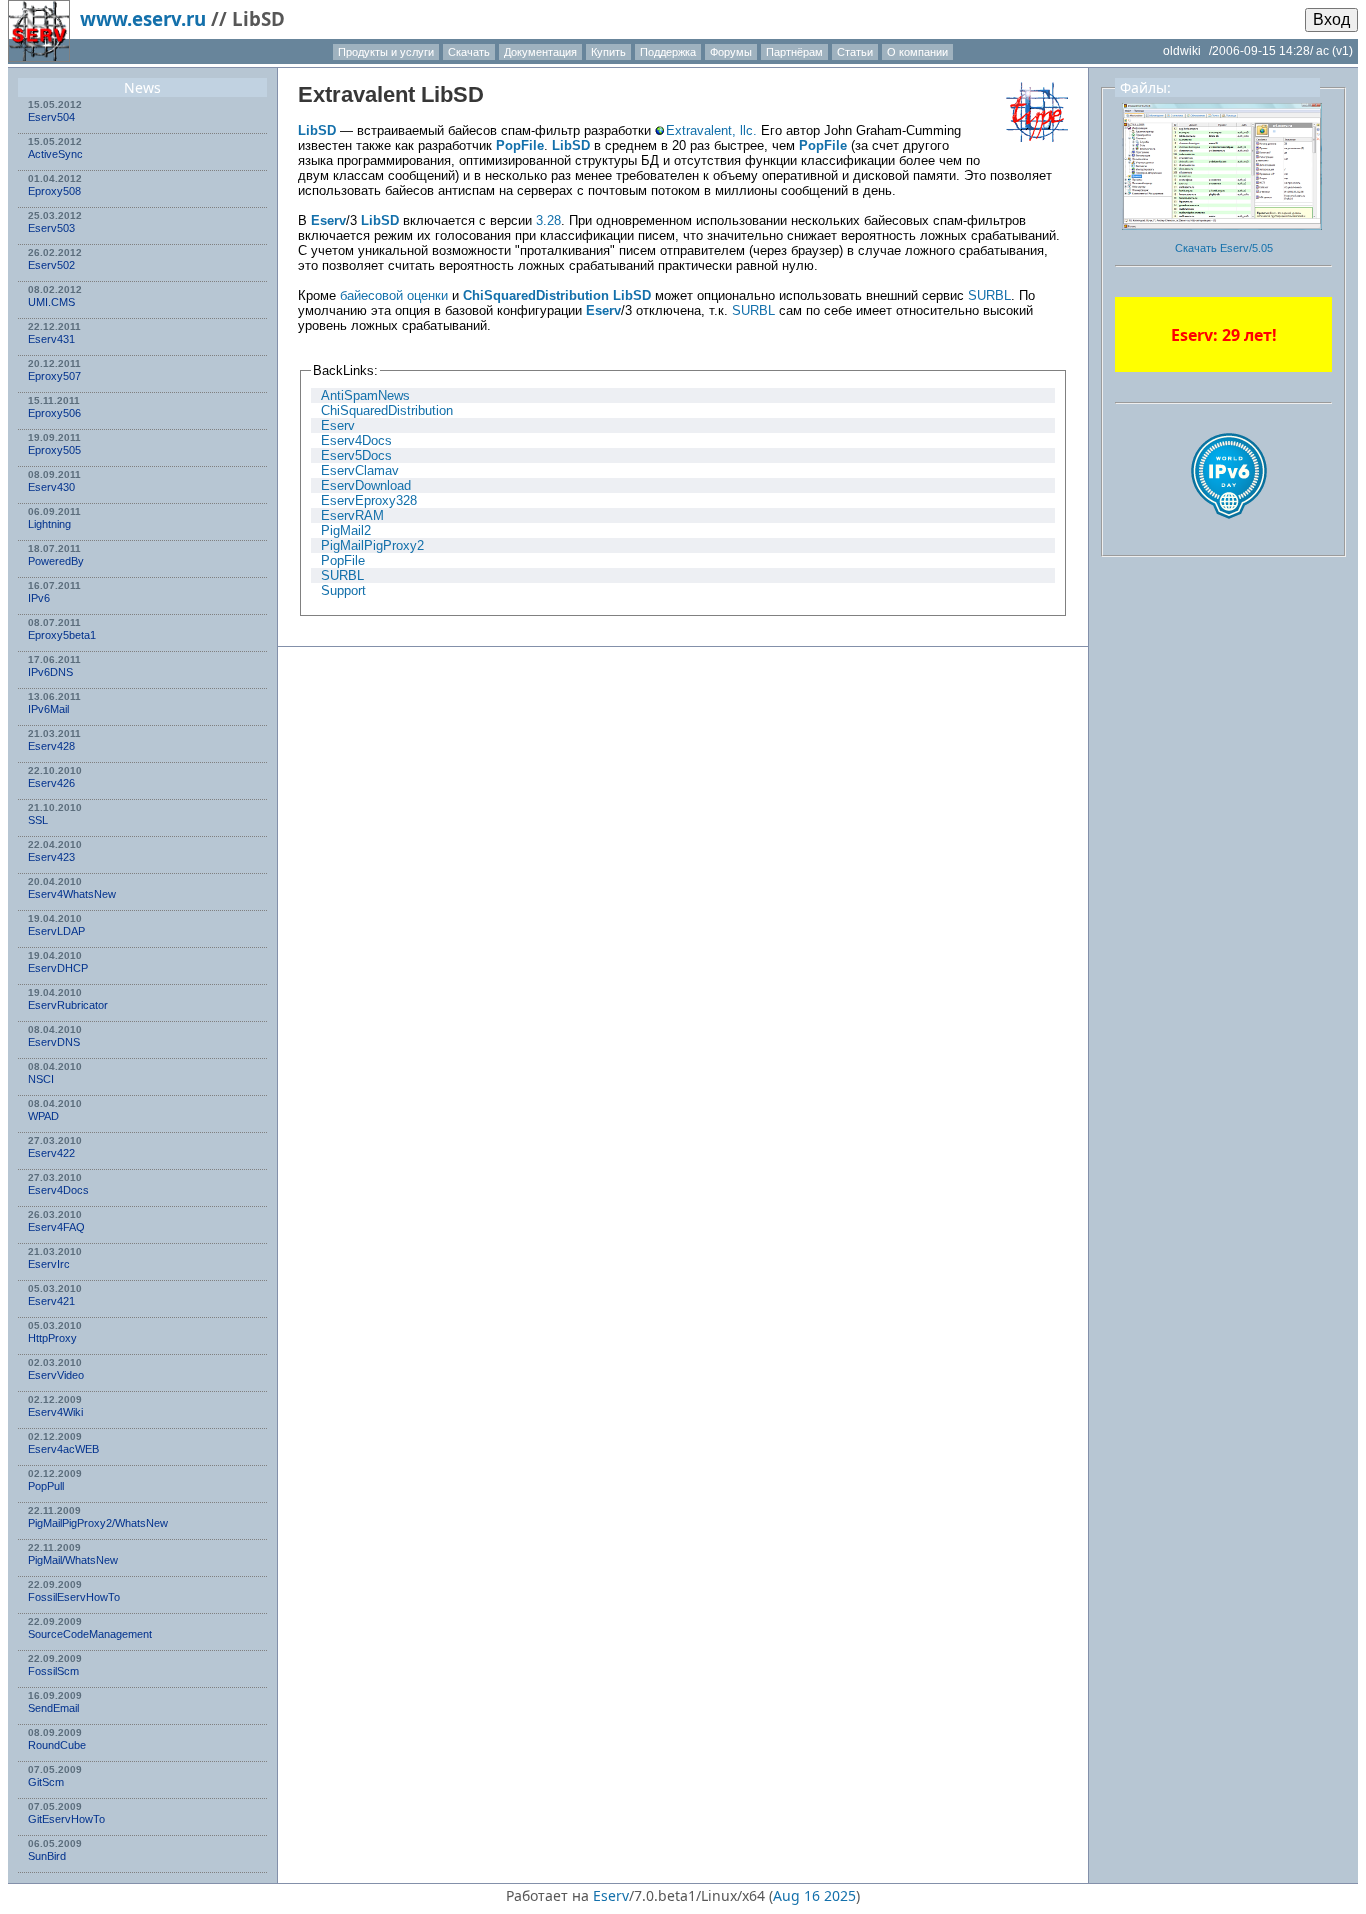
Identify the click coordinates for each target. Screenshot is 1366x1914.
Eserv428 (51, 746)
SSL (38, 820)
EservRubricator (68, 1005)
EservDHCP (58, 968)
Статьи (855, 52)
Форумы (731, 52)
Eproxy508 (54, 191)
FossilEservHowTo (74, 1597)
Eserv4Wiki (55, 1412)
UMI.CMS (51, 302)
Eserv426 (51, 783)
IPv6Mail (48, 709)
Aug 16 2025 (814, 1895)
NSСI (41, 1079)
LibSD (452, 94)
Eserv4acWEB (63, 1449)
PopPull (46, 1486)
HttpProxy (52, 1338)
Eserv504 (51, 117)
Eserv (328, 220)
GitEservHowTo (66, 1819)
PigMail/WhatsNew (73, 1560)
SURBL (989, 295)
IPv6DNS (50, 672)
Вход (1331, 19)
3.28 (548, 220)
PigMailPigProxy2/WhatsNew (98, 1523)
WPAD (43, 1116)
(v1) (1342, 51)
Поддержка (668, 52)
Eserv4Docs (58, 1190)
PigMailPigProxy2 (372, 545)
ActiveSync (55, 154)
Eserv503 (51, 228)
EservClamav (360, 470)
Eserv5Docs (356, 455)
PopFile (520, 145)
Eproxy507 (54, 376)
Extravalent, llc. (711, 130)
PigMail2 (346, 530)
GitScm (46, 1782)
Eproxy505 (54, 450)
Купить (608, 52)
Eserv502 (51, 265)
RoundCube (57, 1745)
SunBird (47, 1856)
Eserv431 (51, 339)
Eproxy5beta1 (62, 635)
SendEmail (53, 1708)
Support (343, 590)
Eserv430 (51, 487)
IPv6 (39, 598)
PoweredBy (56, 561)
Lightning (49, 524)
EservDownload (366, 485)
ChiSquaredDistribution (536, 295)
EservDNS (54, 1042)
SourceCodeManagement (90, 1634)
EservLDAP (56, 931)
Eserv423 (51, 857)
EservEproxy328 (369, 500)
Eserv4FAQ (56, 1227)
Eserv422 (51, 1153)
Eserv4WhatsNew (72, 894)
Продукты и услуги (386, 52)
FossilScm (53, 1671)
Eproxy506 (54, 413)
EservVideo (56, 1375)
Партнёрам (794, 52)
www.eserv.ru (143, 18)
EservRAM (352, 515)
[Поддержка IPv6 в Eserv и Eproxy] (1229, 536)
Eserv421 (51, 1301)
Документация (540, 52)
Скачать (469, 52)
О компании (917, 52)
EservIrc (49, 1264)
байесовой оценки (394, 295)
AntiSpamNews (365, 395)
